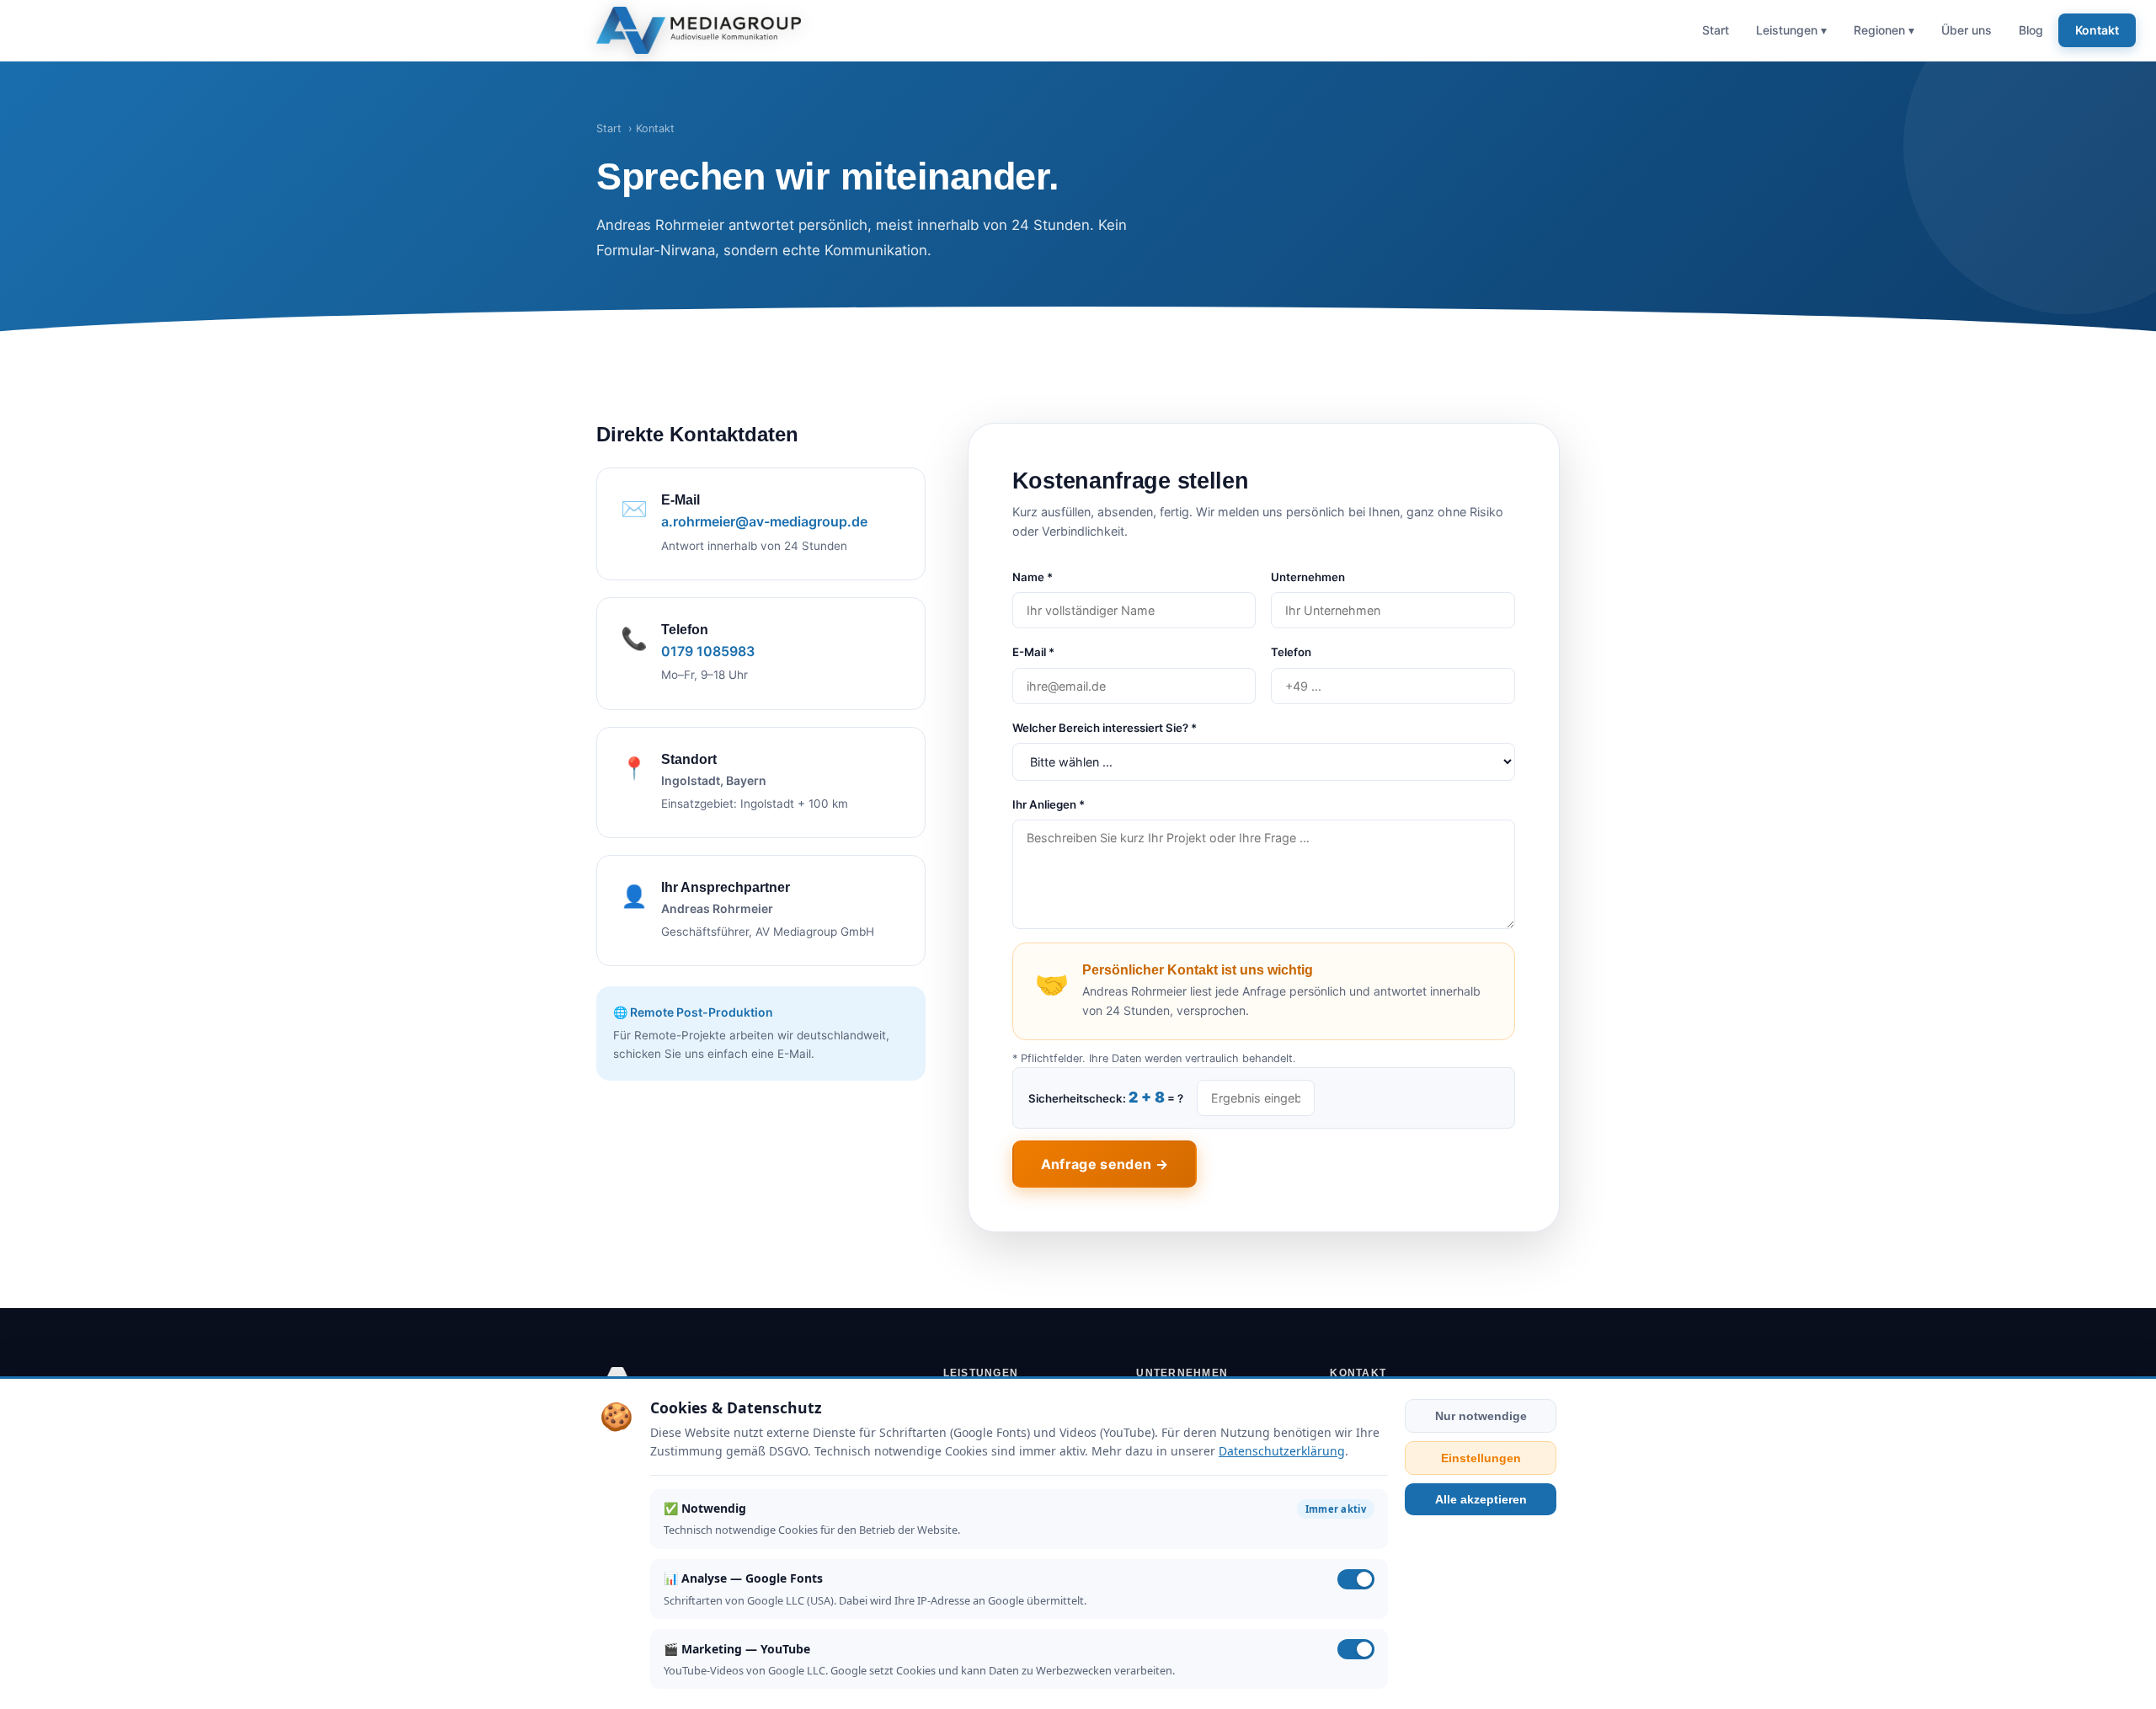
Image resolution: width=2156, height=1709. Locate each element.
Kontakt (2097, 30)
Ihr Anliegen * (1049, 804)
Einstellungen (1481, 1458)
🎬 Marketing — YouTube (737, 1649)
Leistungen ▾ (1791, 30)
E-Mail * (1033, 652)
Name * (1033, 577)
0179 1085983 (708, 651)
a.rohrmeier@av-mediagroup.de (764, 521)
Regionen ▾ (1884, 30)
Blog (2031, 30)
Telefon (1291, 652)
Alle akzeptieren (1481, 1499)
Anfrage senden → (1105, 1164)
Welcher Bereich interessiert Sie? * (1105, 728)
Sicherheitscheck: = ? (1106, 1097)
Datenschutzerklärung (1282, 1451)
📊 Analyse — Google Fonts (743, 1578)
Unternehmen (1308, 577)
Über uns (1967, 30)
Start (1716, 30)
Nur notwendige (1481, 1416)
